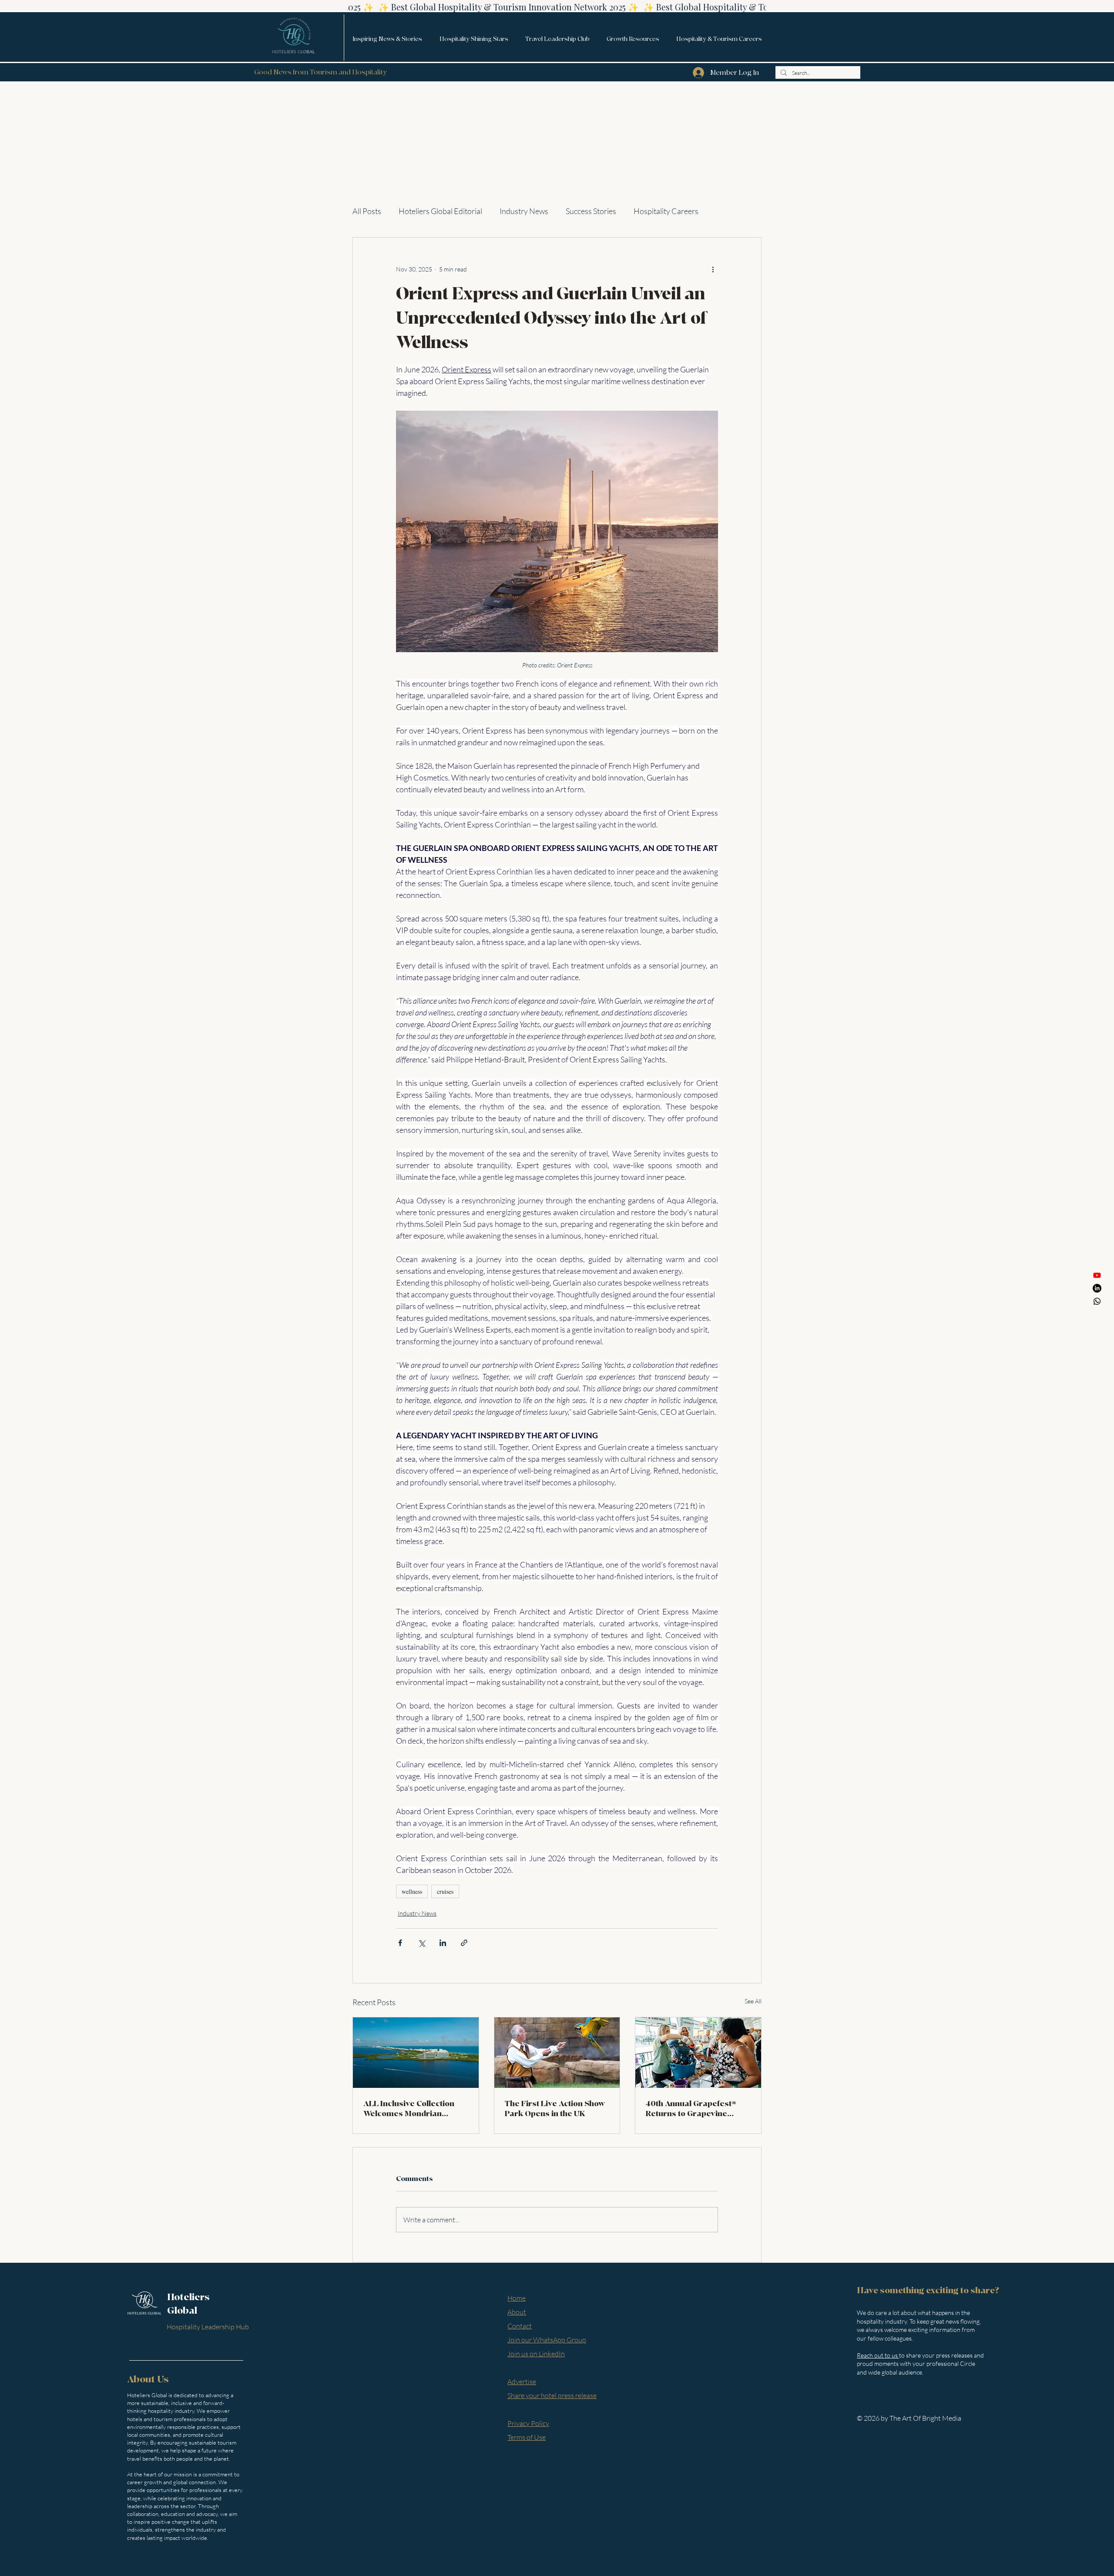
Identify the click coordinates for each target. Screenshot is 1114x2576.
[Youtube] (1097, 1275)
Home (517, 2298)
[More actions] (713, 269)
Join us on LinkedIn (536, 2354)
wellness (412, 1891)
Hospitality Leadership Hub (208, 2327)
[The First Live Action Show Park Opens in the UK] (557, 2053)
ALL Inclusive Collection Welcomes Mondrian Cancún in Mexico (409, 2109)
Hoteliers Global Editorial (440, 211)
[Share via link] (464, 1943)
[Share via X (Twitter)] (421, 1943)
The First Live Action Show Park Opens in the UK (555, 2109)
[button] (387, 39)
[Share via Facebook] (400, 1943)
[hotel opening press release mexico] (416, 2053)
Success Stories (591, 211)
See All (753, 2001)
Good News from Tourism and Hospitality (320, 72)
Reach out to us (878, 2355)
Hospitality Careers (666, 211)
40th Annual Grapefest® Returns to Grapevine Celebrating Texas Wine (691, 2109)
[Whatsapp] (1097, 1301)
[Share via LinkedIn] (443, 1943)
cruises (445, 1891)
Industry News (524, 211)
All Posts (367, 211)
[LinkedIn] (1097, 1288)
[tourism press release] (698, 2053)
